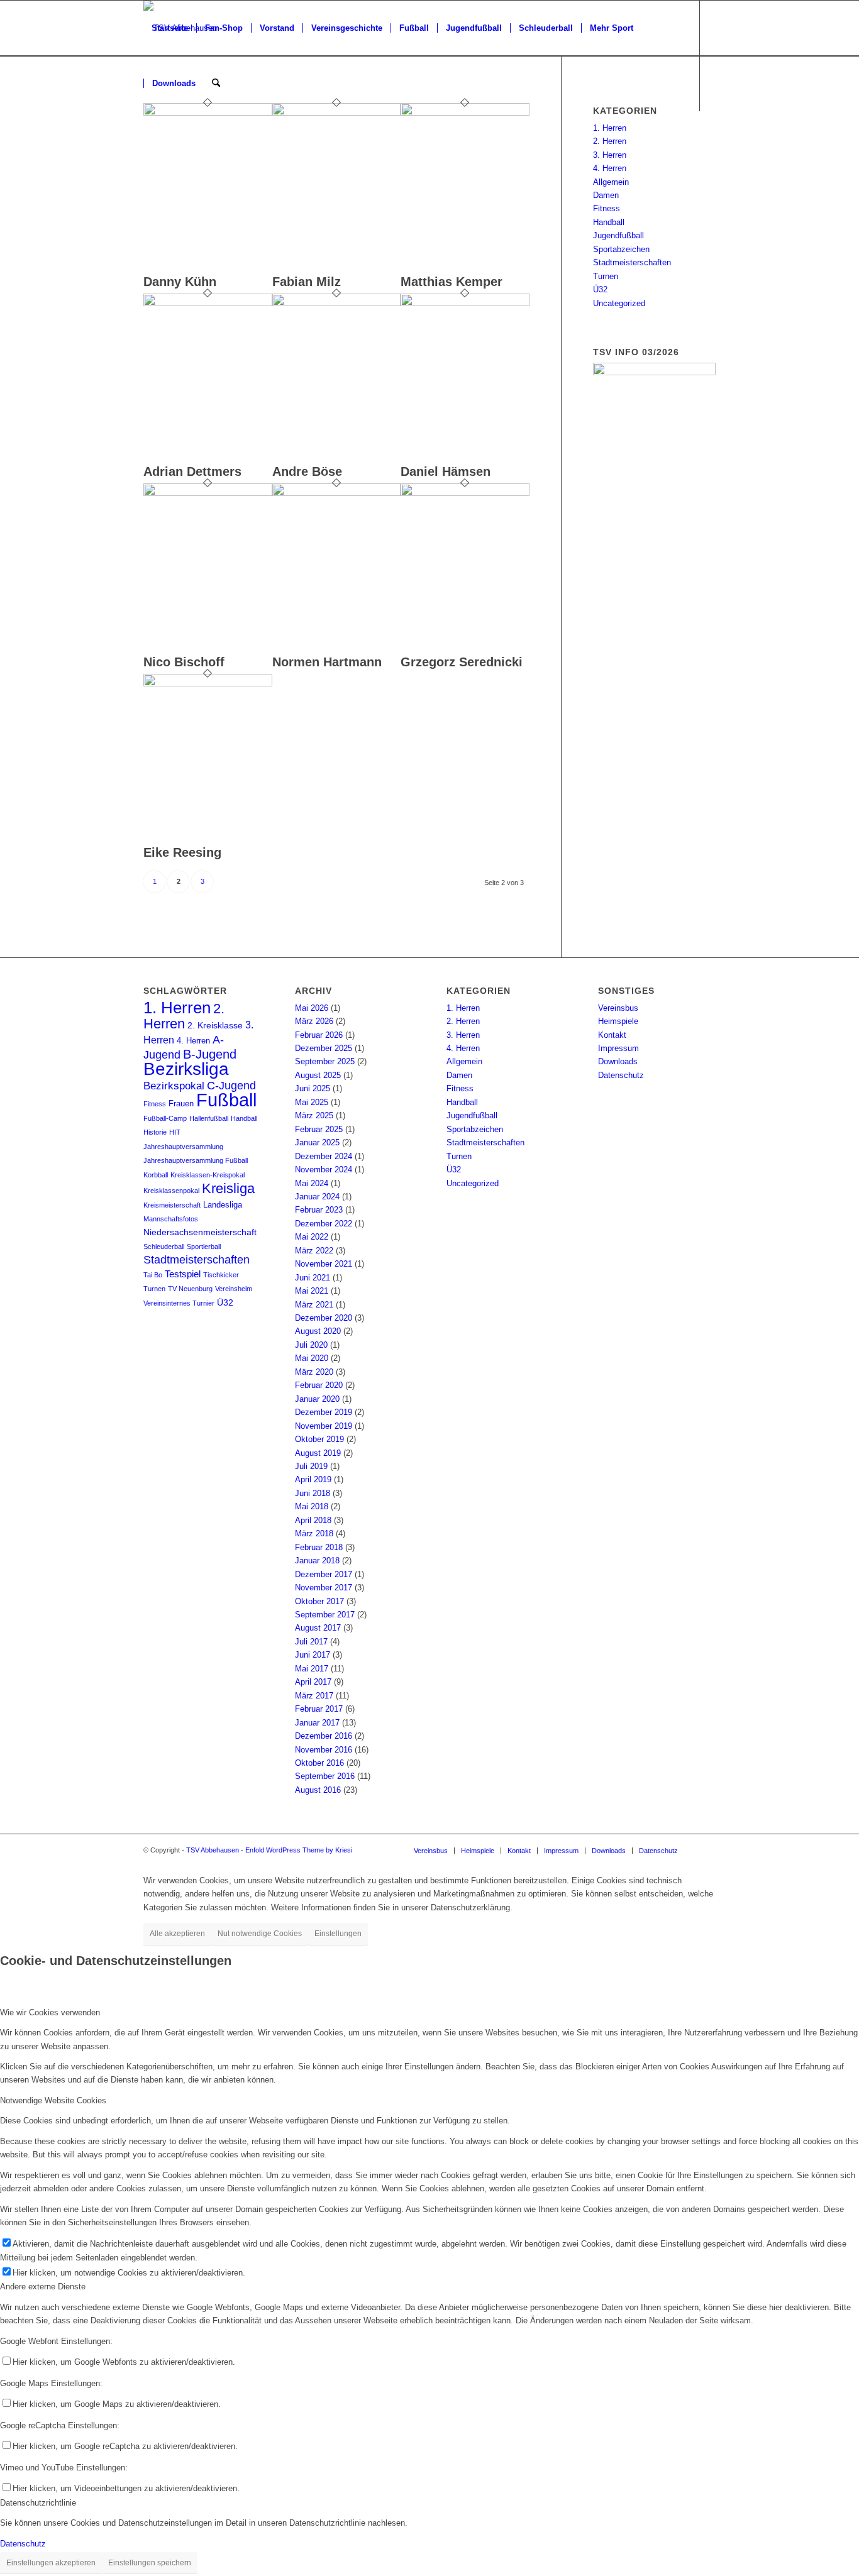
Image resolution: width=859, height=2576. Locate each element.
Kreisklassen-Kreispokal (208, 1175)
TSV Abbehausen (213, 1850)
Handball (609, 222)
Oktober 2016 (319, 1763)
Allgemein (611, 182)
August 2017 (318, 1628)
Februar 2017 (319, 1709)
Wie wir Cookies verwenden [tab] (50, 2012)
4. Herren (610, 168)
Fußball (226, 1100)
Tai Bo (153, 1275)
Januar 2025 (317, 1142)
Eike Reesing (182, 852)
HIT (175, 1132)
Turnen (606, 276)
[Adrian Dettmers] (208, 303)
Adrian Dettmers (192, 471)
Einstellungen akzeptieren (51, 2563)
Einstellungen (338, 1934)
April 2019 (313, 1479)
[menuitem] (170, 28)
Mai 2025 (312, 1102)
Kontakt (612, 1035)
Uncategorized (619, 303)
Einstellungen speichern (150, 2563)
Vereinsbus (618, 1008)
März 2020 (314, 1372)
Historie (155, 1132)
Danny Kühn (180, 282)
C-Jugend (231, 1086)
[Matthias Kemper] (465, 113)
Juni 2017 (313, 1655)
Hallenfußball (209, 1118)
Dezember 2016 (324, 1736)
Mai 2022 (312, 1237)
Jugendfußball (618, 235)
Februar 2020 (319, 1385)
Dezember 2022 (324, 1224)
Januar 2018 (317, 1560)
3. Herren (610, 155)
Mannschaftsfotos (171, 1219)
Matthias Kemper (452, 282)
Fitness (607, 208)
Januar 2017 (317, 1723)
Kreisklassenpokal (171, 1191)
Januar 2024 (317, 1197)
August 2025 (318, 1075)
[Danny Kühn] (208, 113)
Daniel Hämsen (446, 471)
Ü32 (600, 289)
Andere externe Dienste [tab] (43, 2287)
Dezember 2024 (324, 1156)
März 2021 (314, 1305)
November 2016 (324, 1750)
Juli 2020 (311, 1345)
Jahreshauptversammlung (183, 1147)
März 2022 (314, 1251)
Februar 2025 (319, 1129)
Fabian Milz (307, 282)
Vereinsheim (234, 1289)
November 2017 (324, 1588)
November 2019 (324, 1426)
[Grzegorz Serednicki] (465, 493)
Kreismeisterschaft (172, 1205)
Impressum (618, 1048)
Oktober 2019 (319, 1439)
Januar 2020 (317, 1399)
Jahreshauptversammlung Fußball (196, 1160)
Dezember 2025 (324, 1048)
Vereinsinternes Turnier (179, 1303)
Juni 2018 (313, 1493)
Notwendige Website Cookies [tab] (53, 2100)
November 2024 (324, 1170)
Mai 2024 (312, 1183)
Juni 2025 (313, 1088)
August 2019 (318, 1453)
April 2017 (313, 1682)
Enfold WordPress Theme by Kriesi (299, 1850)
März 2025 (314, 1115)
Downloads (618, 1061)
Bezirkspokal (174, 1086)
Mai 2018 (312, 1506)
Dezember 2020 (324, 1318)
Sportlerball (204, 1247)
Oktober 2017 (319, 1601)
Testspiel (183, 1274)
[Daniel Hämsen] (465, 303)
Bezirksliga (186, 1069)
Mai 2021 (312, 1291)
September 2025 (325, 1061)
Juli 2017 (311, 1642)
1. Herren (610, 128)
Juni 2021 (313, 1278)
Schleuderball (164, 1247)
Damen (606, 195)
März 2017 (314, 1696)
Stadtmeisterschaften (632, 262)
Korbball (156, 1175)
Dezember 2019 (324, 1412)
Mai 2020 (312, 1358)
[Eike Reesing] (208, 684)
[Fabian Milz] (337, 113)
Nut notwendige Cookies (260, 1934)
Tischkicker (221, 1275)
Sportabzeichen (621, 249)
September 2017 (325, 1615)
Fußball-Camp (165, 1118)
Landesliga (223, 1205)
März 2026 (314, 1021)
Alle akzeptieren (177, 1934)
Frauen (181, 1104)
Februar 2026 (319, 1035)
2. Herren (610, 141)
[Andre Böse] (337, 303)
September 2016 (325, 1776)
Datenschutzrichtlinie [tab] (38, 2503)
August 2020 (318, 1331)
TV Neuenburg (190, 1289)
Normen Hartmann (327, 662)
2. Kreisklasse (215, 1026)
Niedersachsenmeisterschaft (200, 1232)
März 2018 (314, 1533)
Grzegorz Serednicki (462, 662)
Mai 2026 (312, 1008)
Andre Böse (307, 471)
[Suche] (216, 84)
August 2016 (318, 1790)
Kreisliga (228, 1188)
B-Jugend (210, 1054)
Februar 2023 (319, 1210)
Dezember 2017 (324, 1574)
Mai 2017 (312, 1669)
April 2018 (313, 1520)
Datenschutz (621, 1075)
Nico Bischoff (184, 662)
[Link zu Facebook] (147, 138)
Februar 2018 (319, 1547)
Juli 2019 (311, 1466)
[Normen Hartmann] (337, 493)
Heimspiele (618, 1021)
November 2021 (324, 1264)
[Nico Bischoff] (208, 493)
